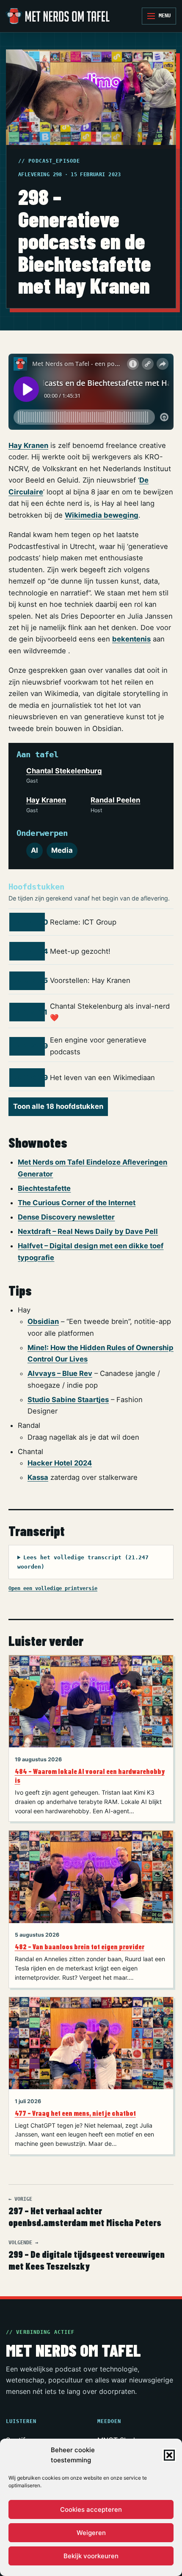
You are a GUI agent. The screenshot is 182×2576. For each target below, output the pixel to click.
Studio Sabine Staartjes (68, 1400)
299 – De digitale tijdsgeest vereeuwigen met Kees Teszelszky (87, 2256)
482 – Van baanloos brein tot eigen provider (80, 1947)
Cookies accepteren (91, 2509)
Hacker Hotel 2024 (60, 1463)
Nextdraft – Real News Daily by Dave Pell (88, 1231)
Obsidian (43, 1321)
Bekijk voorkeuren (91, 2556)
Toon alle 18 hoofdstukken (58, 1106)
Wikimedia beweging (102, 515)
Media (62, 850)
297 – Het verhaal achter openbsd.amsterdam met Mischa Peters (85, 2212)
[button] (169, 2455)
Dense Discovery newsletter (66, 1217)
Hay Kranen (28, 445)
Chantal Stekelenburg (64, 771)
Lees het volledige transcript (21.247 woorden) (83, 1562)
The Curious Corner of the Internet (77, 1203)
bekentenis (131, 639)
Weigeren (91, 2533)
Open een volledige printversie (53, 1588)
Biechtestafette (44, 1188)
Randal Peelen (115, 800)
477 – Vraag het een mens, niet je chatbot (75, 2113)
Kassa (38, 1477)
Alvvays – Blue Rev (60, 1373)
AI (34, 850)
